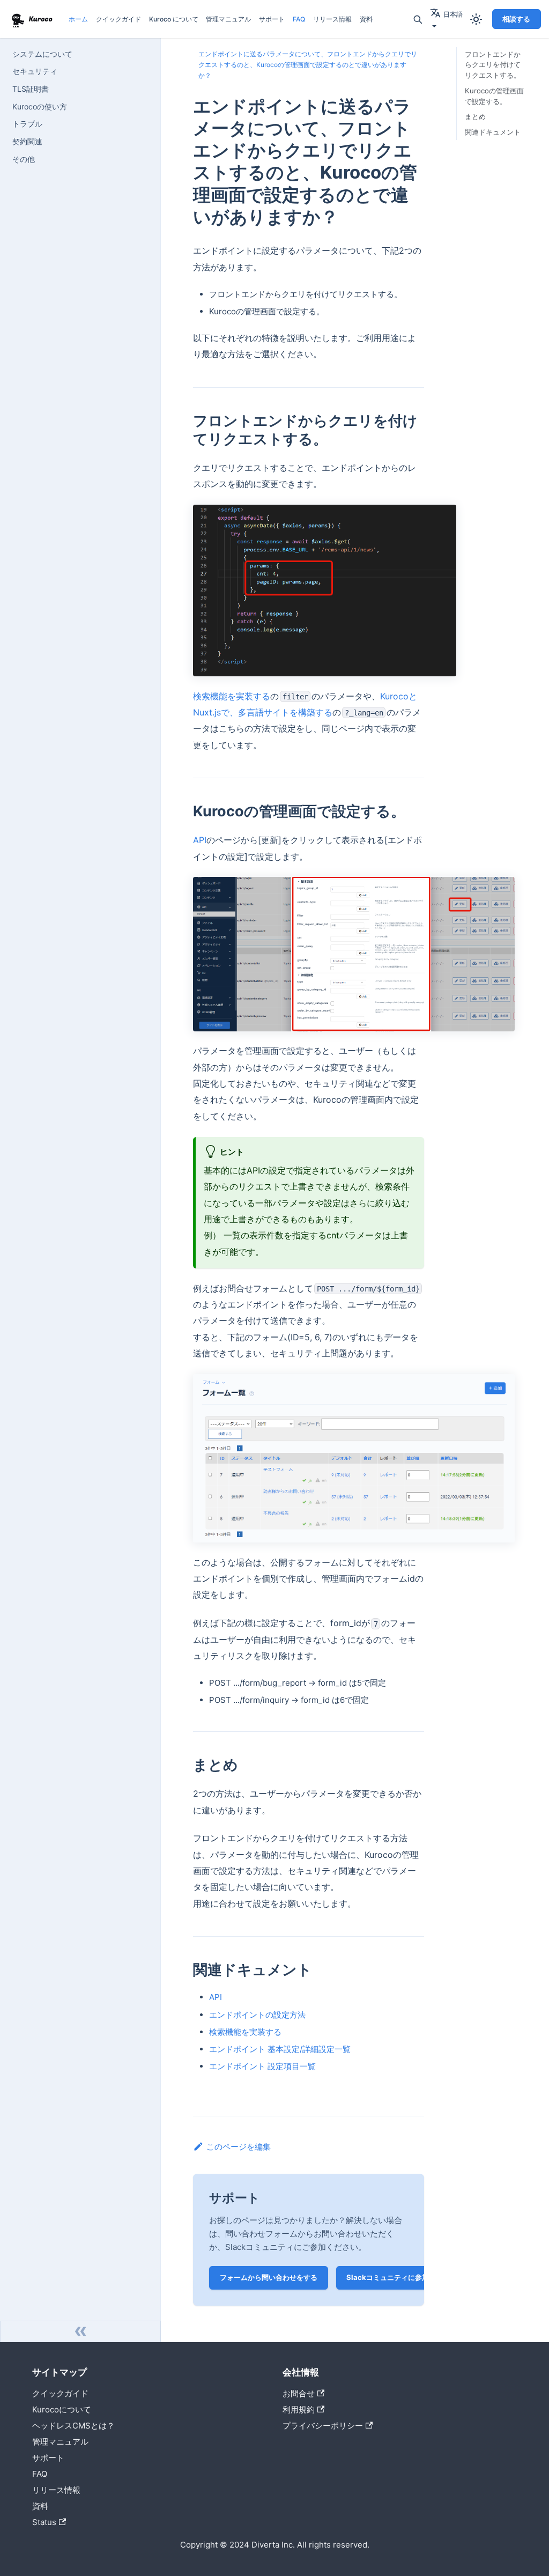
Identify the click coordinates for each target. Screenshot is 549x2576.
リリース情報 (332, 19)
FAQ (299, 19)
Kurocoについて (62, 2409)
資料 (366, 19)
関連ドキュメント (493, 132)
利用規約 (299, 2409)
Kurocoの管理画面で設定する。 (494, 96)
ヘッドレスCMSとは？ (73, 2426)
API (200, 840)
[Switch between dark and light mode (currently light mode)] (476, 19)
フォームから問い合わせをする (269, 2277)
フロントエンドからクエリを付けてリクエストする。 (493, 65)
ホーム (78, 19)
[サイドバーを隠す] (80, 2331)
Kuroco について (174, 19)
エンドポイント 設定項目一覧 (262, 2066)
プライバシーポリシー (323, 2426)
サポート (272, 19)
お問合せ (299, 2393)
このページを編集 (239, 2147)
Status (44, 2522)
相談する (516, 19)
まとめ (475, 116)
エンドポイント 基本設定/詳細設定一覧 (280, 2049)
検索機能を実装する (232, 696)
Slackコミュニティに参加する (395, 2277)
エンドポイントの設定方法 (257, 2015)
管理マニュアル (228, 19)
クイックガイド (118, 19)
